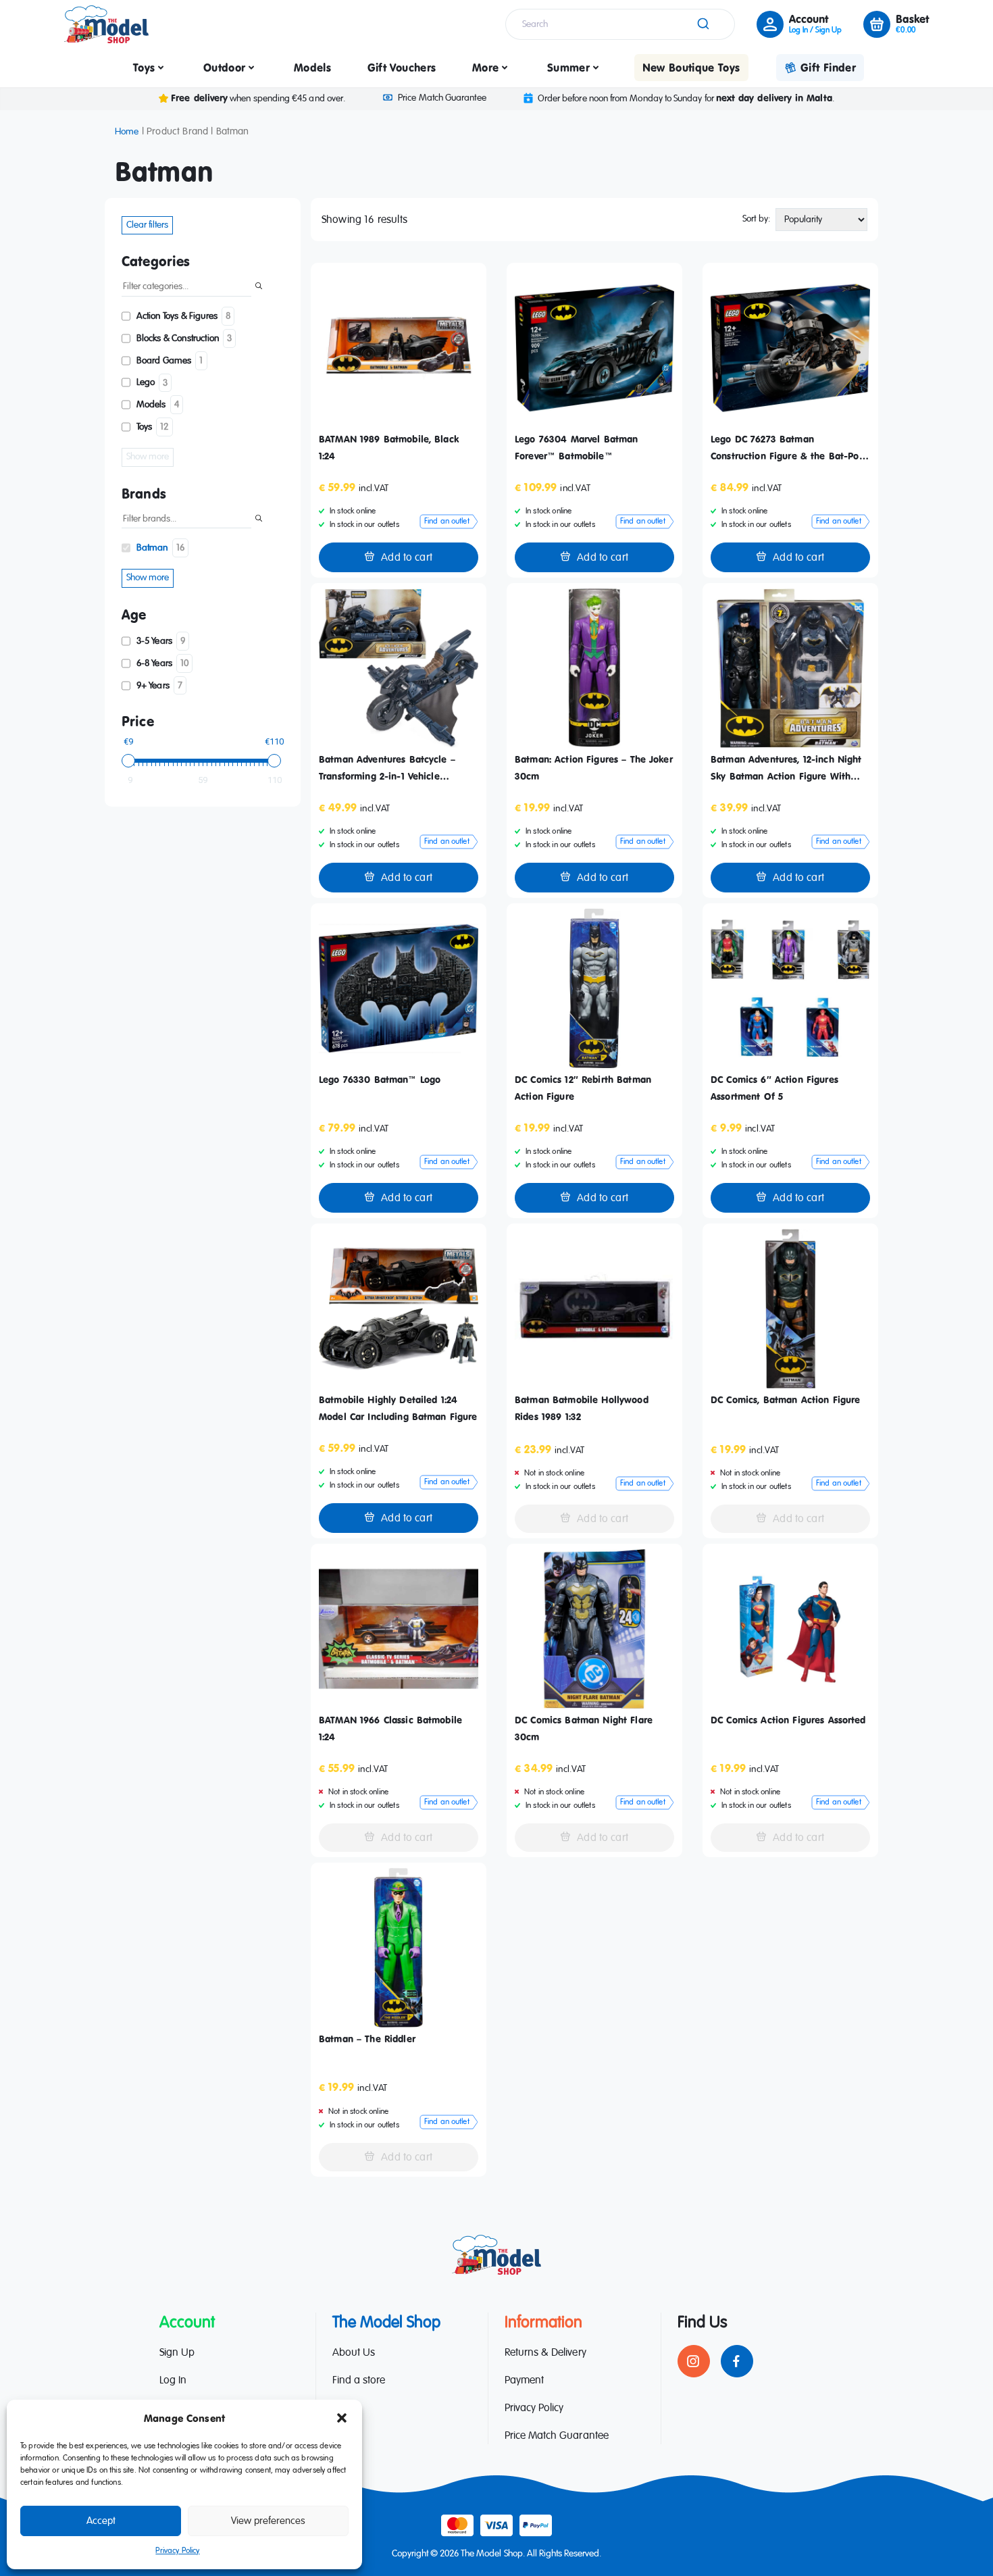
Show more (148, 457)
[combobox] (620, 24)
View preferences (268, 2521)
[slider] (128, 761)
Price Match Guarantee (442, 98)
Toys (144, 68)
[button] (342, 2418)
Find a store (359, 2381)
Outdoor (224, 68)
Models (312, 68)
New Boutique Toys (691, 68)
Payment (524, 2381)
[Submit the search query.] (259, 287)
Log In (173, 2381)
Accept (101, 2521)
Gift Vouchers (402, 68)
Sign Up (177, 2353)
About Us (354, 2353)
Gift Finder (828, 68)
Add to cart (407, 558)
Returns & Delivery (545, 2353)
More (485, 68)
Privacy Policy (177, 2551)
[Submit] (702, 24)
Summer (568, 68)
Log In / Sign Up (815, 30)
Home (127, 132)
